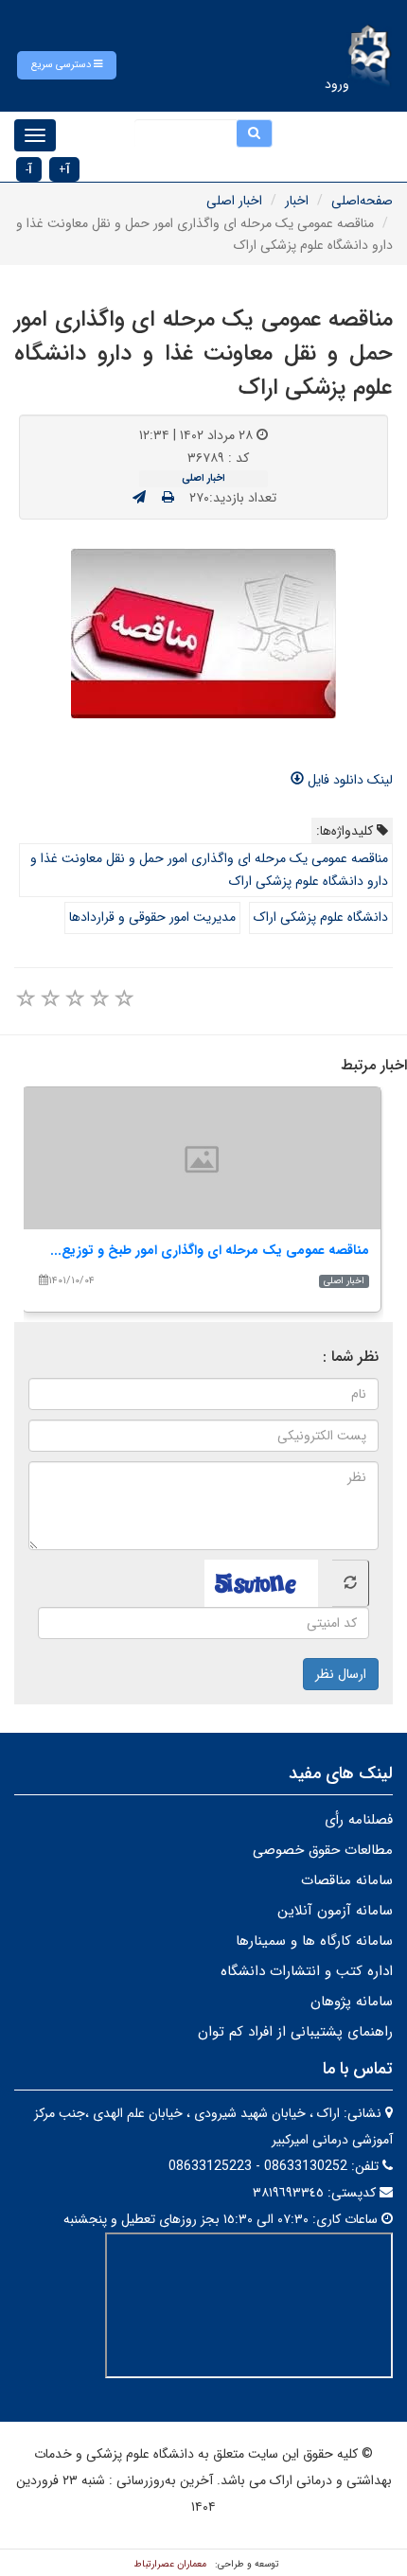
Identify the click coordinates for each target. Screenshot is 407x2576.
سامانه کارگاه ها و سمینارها (314, 1941)
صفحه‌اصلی (362, 201)
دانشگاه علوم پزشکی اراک (321, 917)
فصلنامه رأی (359, 1820)
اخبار (297, 201)
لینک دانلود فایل (348, 780)
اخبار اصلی (234, 201)
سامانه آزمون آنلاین (335, 1911)
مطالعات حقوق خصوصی (323, 1850)
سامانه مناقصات (347, 1880)
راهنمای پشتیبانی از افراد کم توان (295, 2032)
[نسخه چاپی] (168, 498)
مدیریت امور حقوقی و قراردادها (152, 917)
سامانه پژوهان (352, 2002)
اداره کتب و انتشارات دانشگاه (307, 1971)
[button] (67, 65)
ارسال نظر (341, 1674)
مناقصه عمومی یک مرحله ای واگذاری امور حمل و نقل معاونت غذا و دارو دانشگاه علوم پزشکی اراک (209, 870)
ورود (337, 84)
